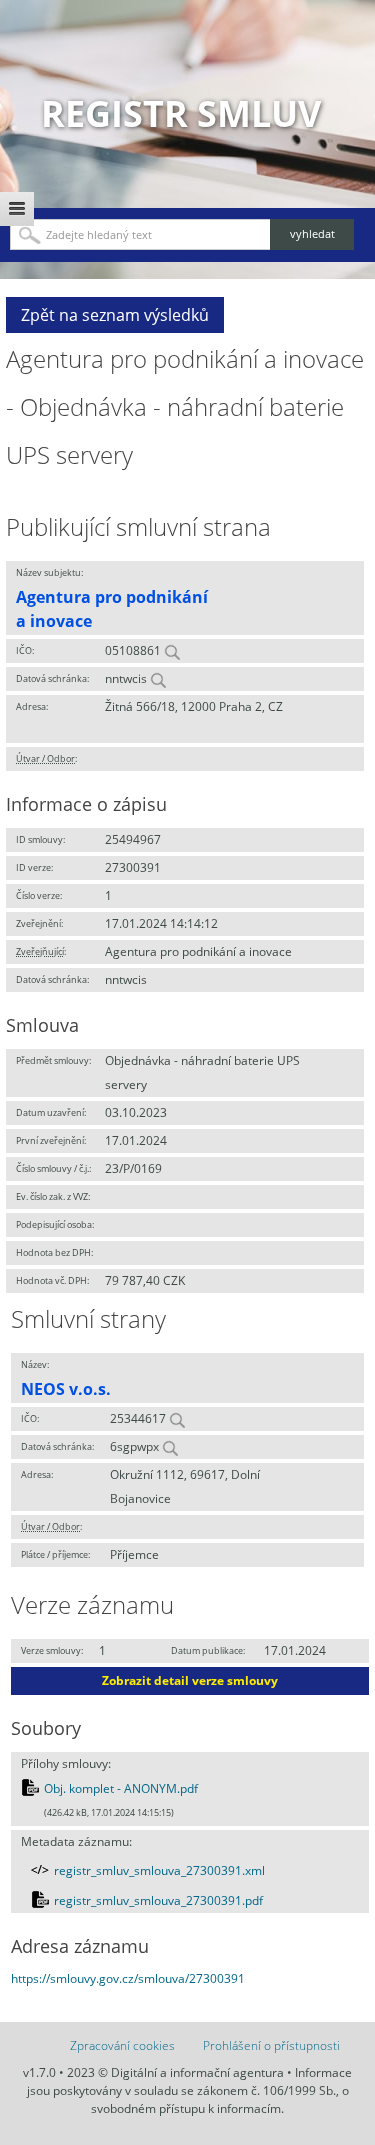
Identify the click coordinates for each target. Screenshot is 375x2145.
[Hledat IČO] (172, 650)
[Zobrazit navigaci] (17, 209)
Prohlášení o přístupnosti (271, 2045)
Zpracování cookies (122, 2045)
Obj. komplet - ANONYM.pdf (121, 1788)
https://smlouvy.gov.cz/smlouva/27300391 (128, 1978)
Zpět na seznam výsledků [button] (115, 315)
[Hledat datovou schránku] (158, 678)
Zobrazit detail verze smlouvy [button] (190, 1680)
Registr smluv (181, 113)
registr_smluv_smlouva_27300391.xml (159, 1870)
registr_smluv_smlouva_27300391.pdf (158, 1900)
